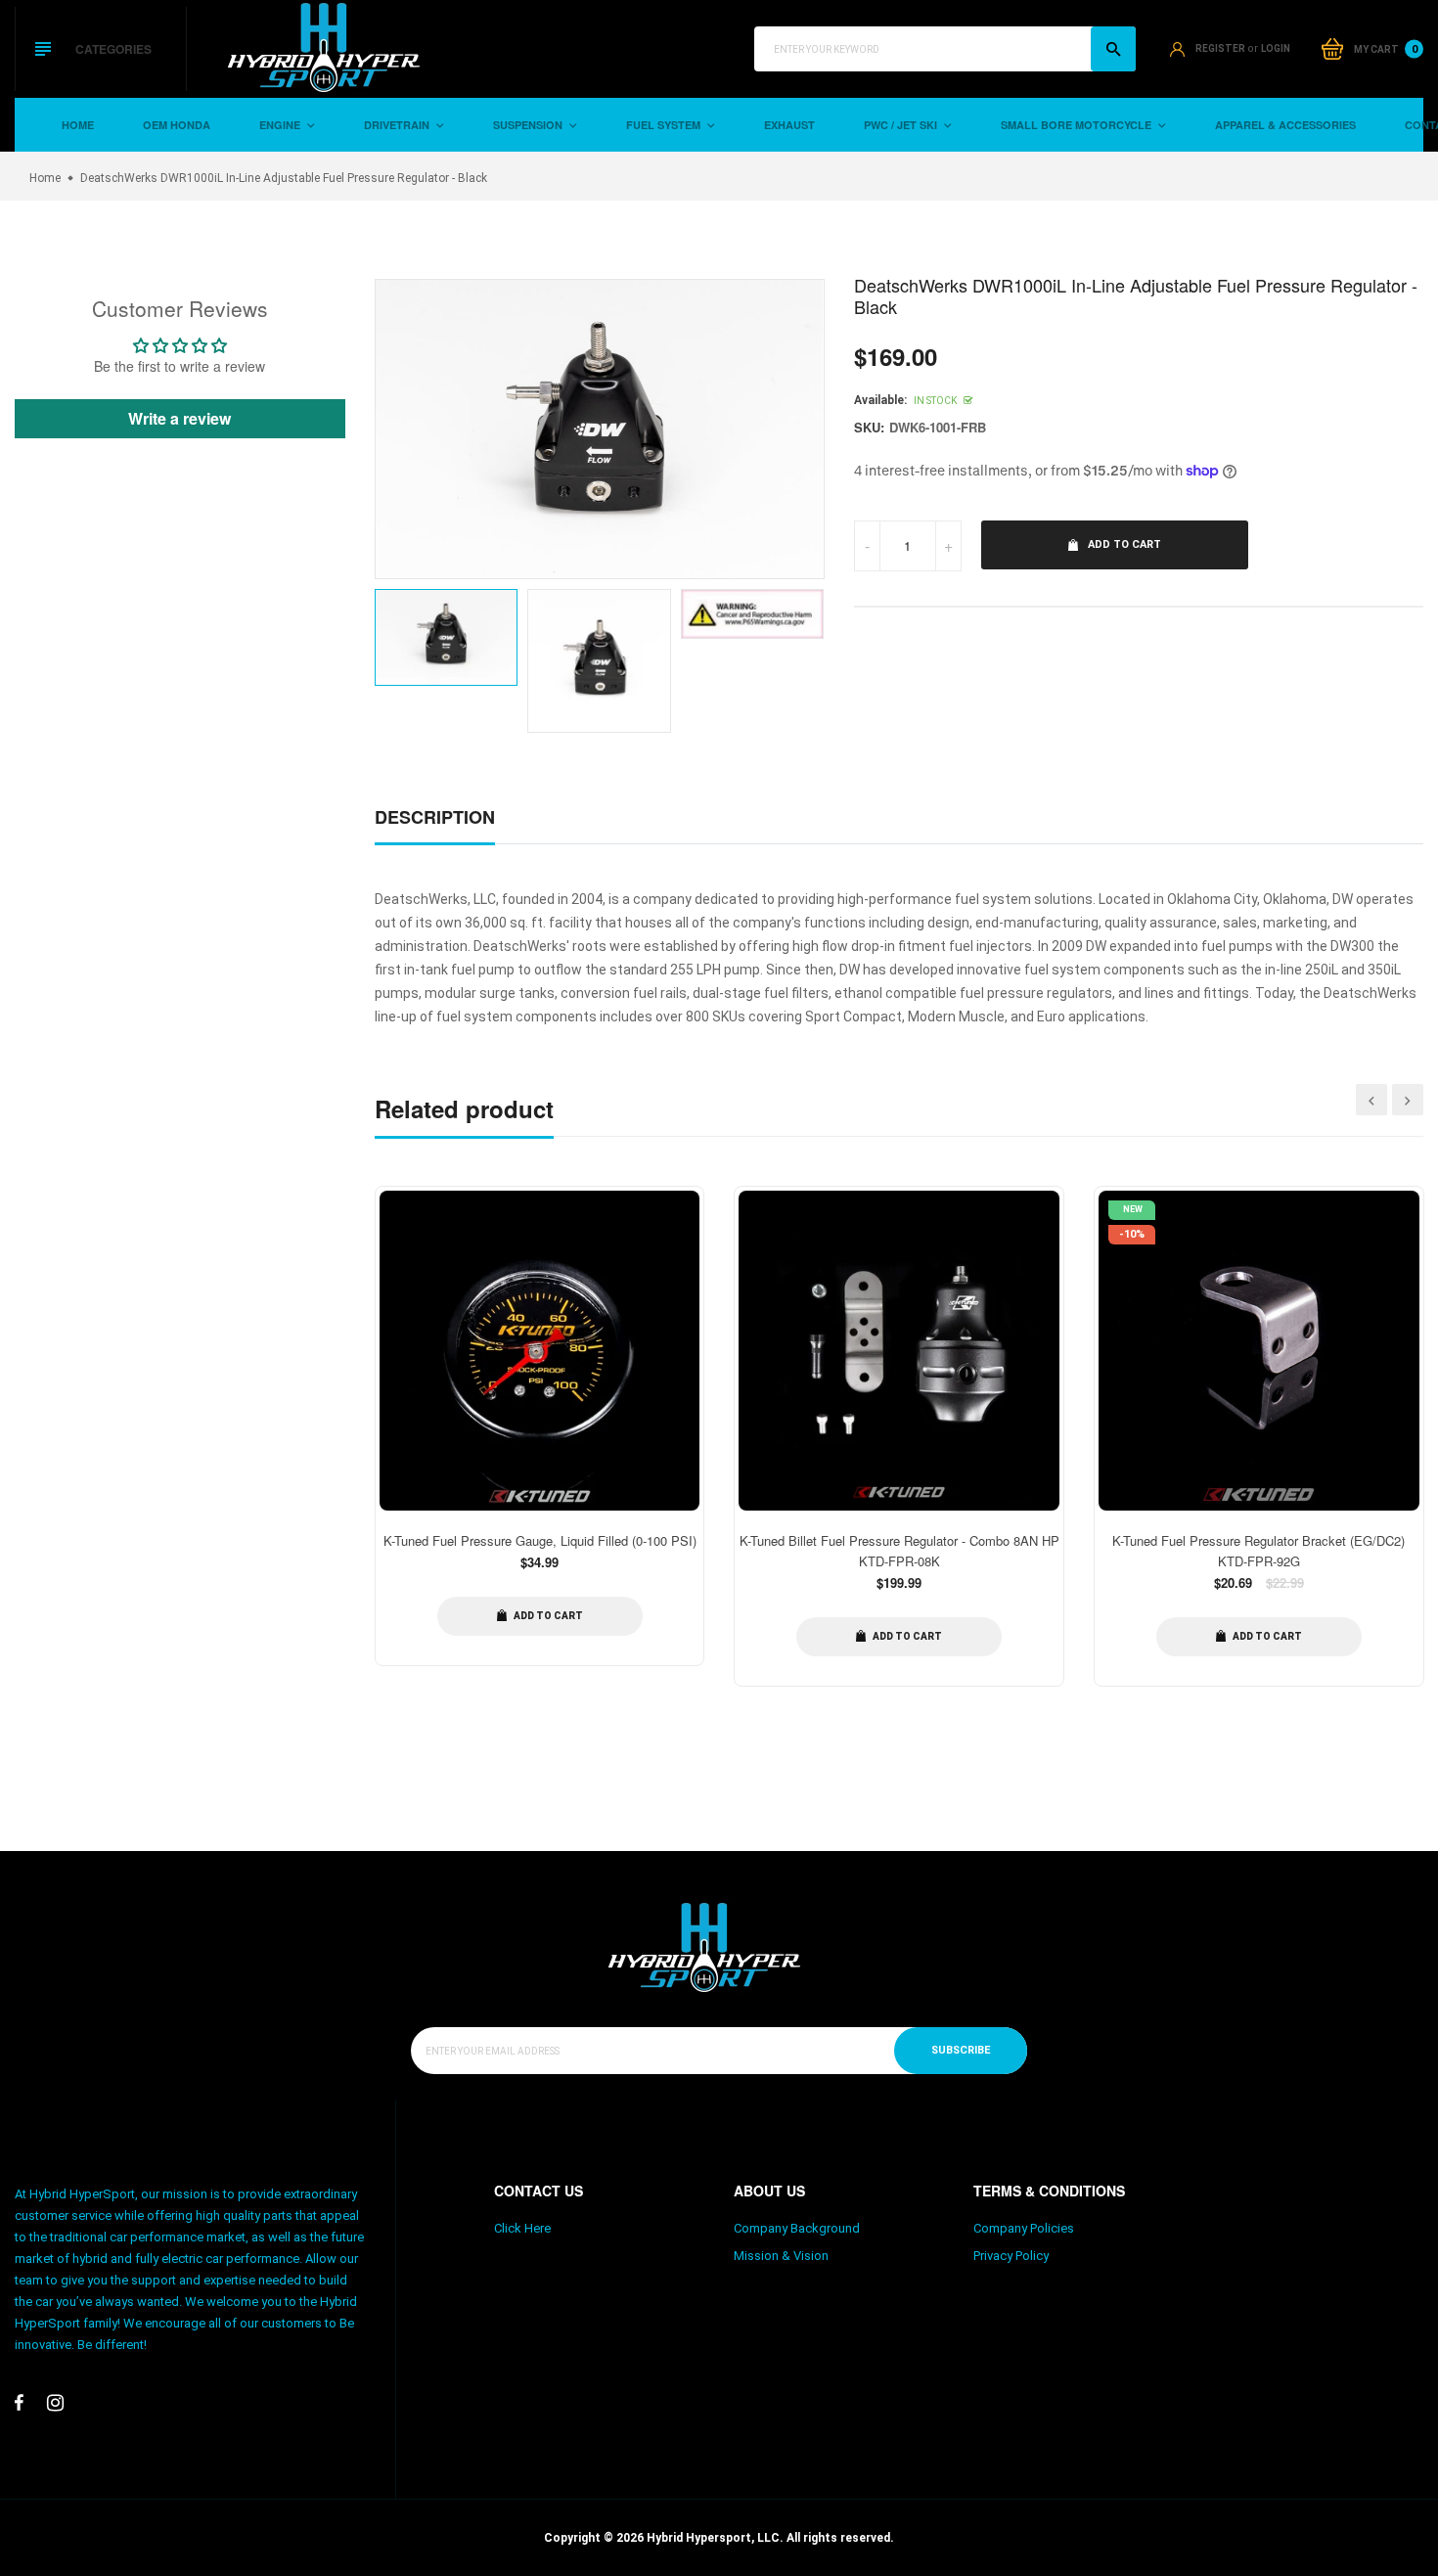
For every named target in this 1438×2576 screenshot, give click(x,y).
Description (435, 817)
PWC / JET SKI (902, 125)
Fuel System (665, 125)
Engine (281, 125)
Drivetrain (398, 125)
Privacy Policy (1011, 2256)
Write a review (180, 418)
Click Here (522, 2228)
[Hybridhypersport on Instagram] (55, 2403)
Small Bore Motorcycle (1078, 125)
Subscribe (961, 2050)
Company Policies (1024, 2228)
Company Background (797, 2228)
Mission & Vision (781, 2256)
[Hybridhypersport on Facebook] (19, 2403)
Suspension (529, 125)
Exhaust (789, 125)
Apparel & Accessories (1285, 125)
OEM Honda (177, 125)
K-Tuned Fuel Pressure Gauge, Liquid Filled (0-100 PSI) (540, 1540)
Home (78, 125)
